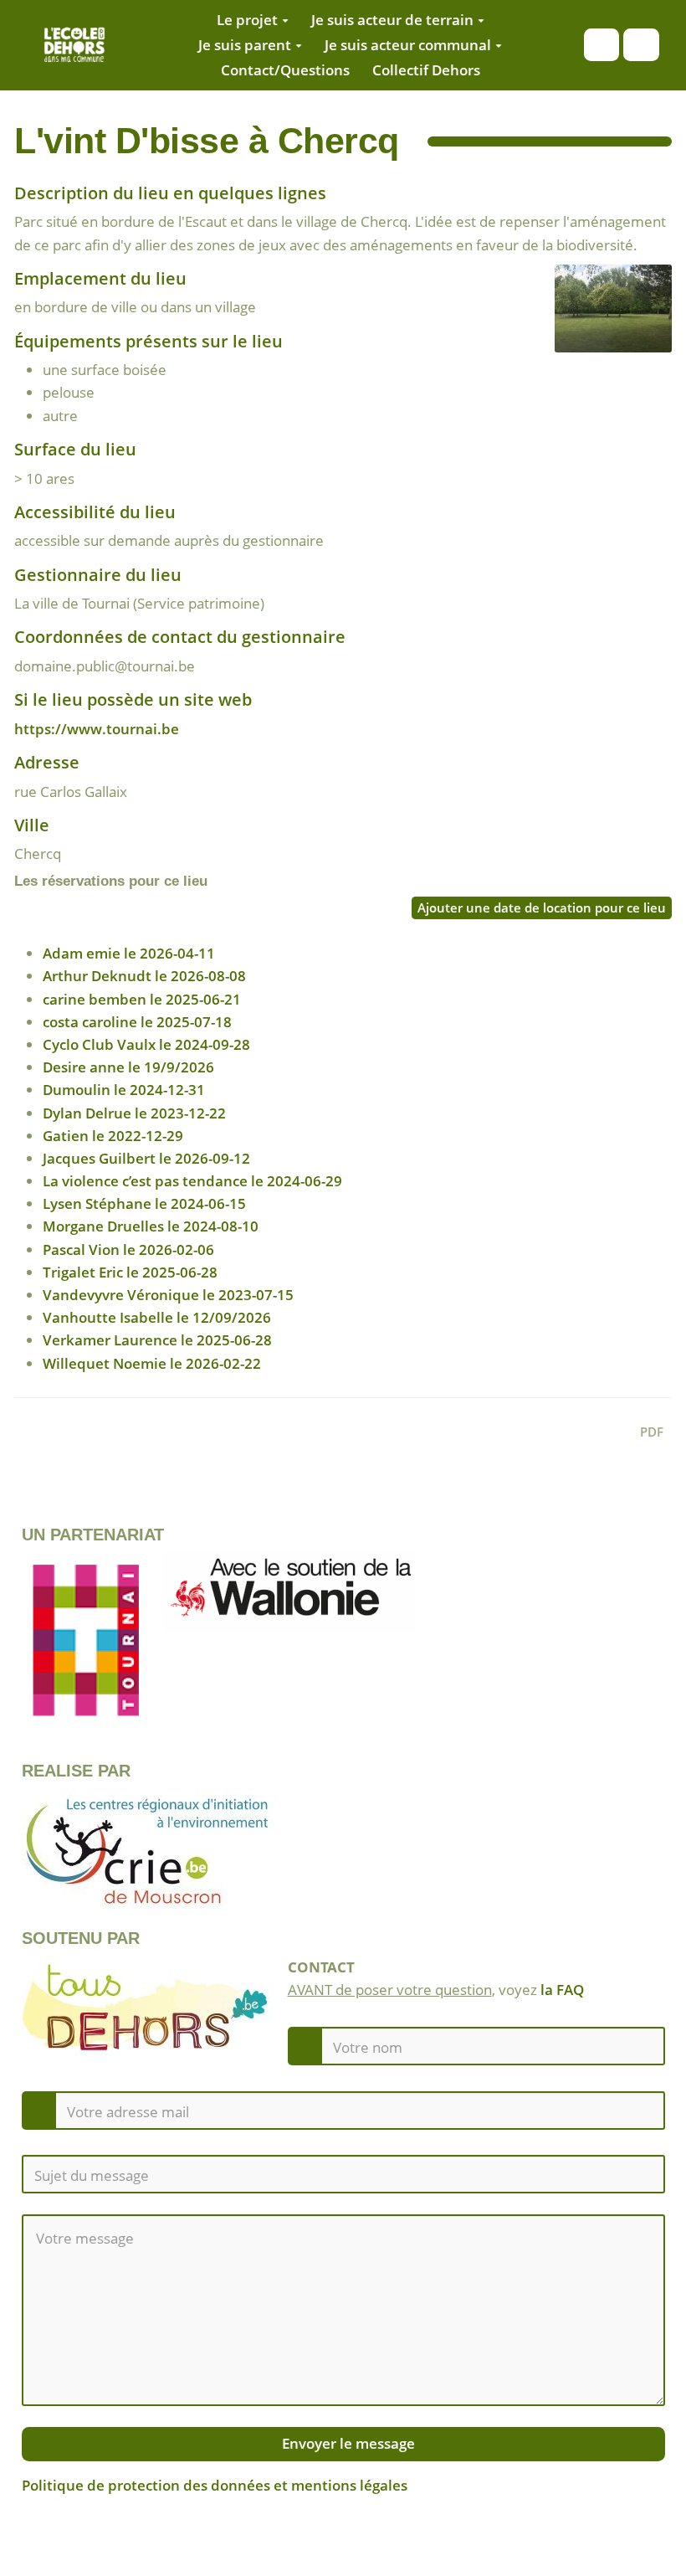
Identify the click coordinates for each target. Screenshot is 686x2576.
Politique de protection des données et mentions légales (215, 2485)
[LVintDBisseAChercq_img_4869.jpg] (605, 317)
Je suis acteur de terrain (392, 20)
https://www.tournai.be (97, 729)
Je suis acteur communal (408, 45)
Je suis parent (245, 45)
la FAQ (562, 1990)
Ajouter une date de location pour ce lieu (542, 908)
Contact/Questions (285, 70)
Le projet (247, 20)
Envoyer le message (347, 2443)
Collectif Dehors (426, 70)
